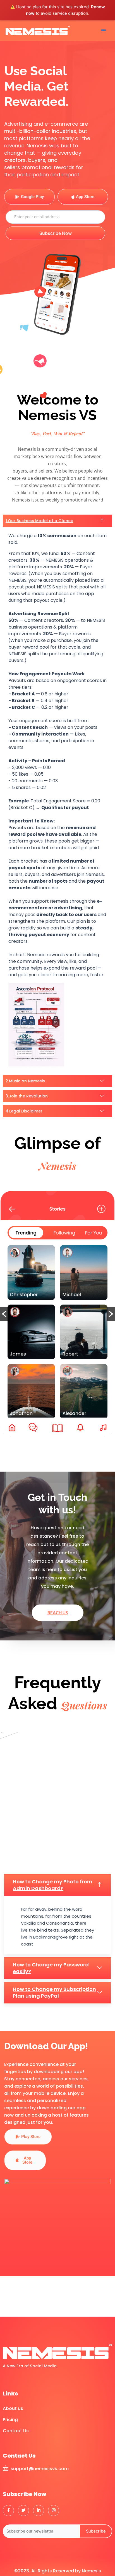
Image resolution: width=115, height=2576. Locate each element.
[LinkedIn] (39, 2511)
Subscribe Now (56, 233)
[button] (4, 1314)
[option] (57, 1310)
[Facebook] (8, 2511)
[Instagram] (54, 2511)
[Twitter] (23, 2511)
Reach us (58, 1613)
